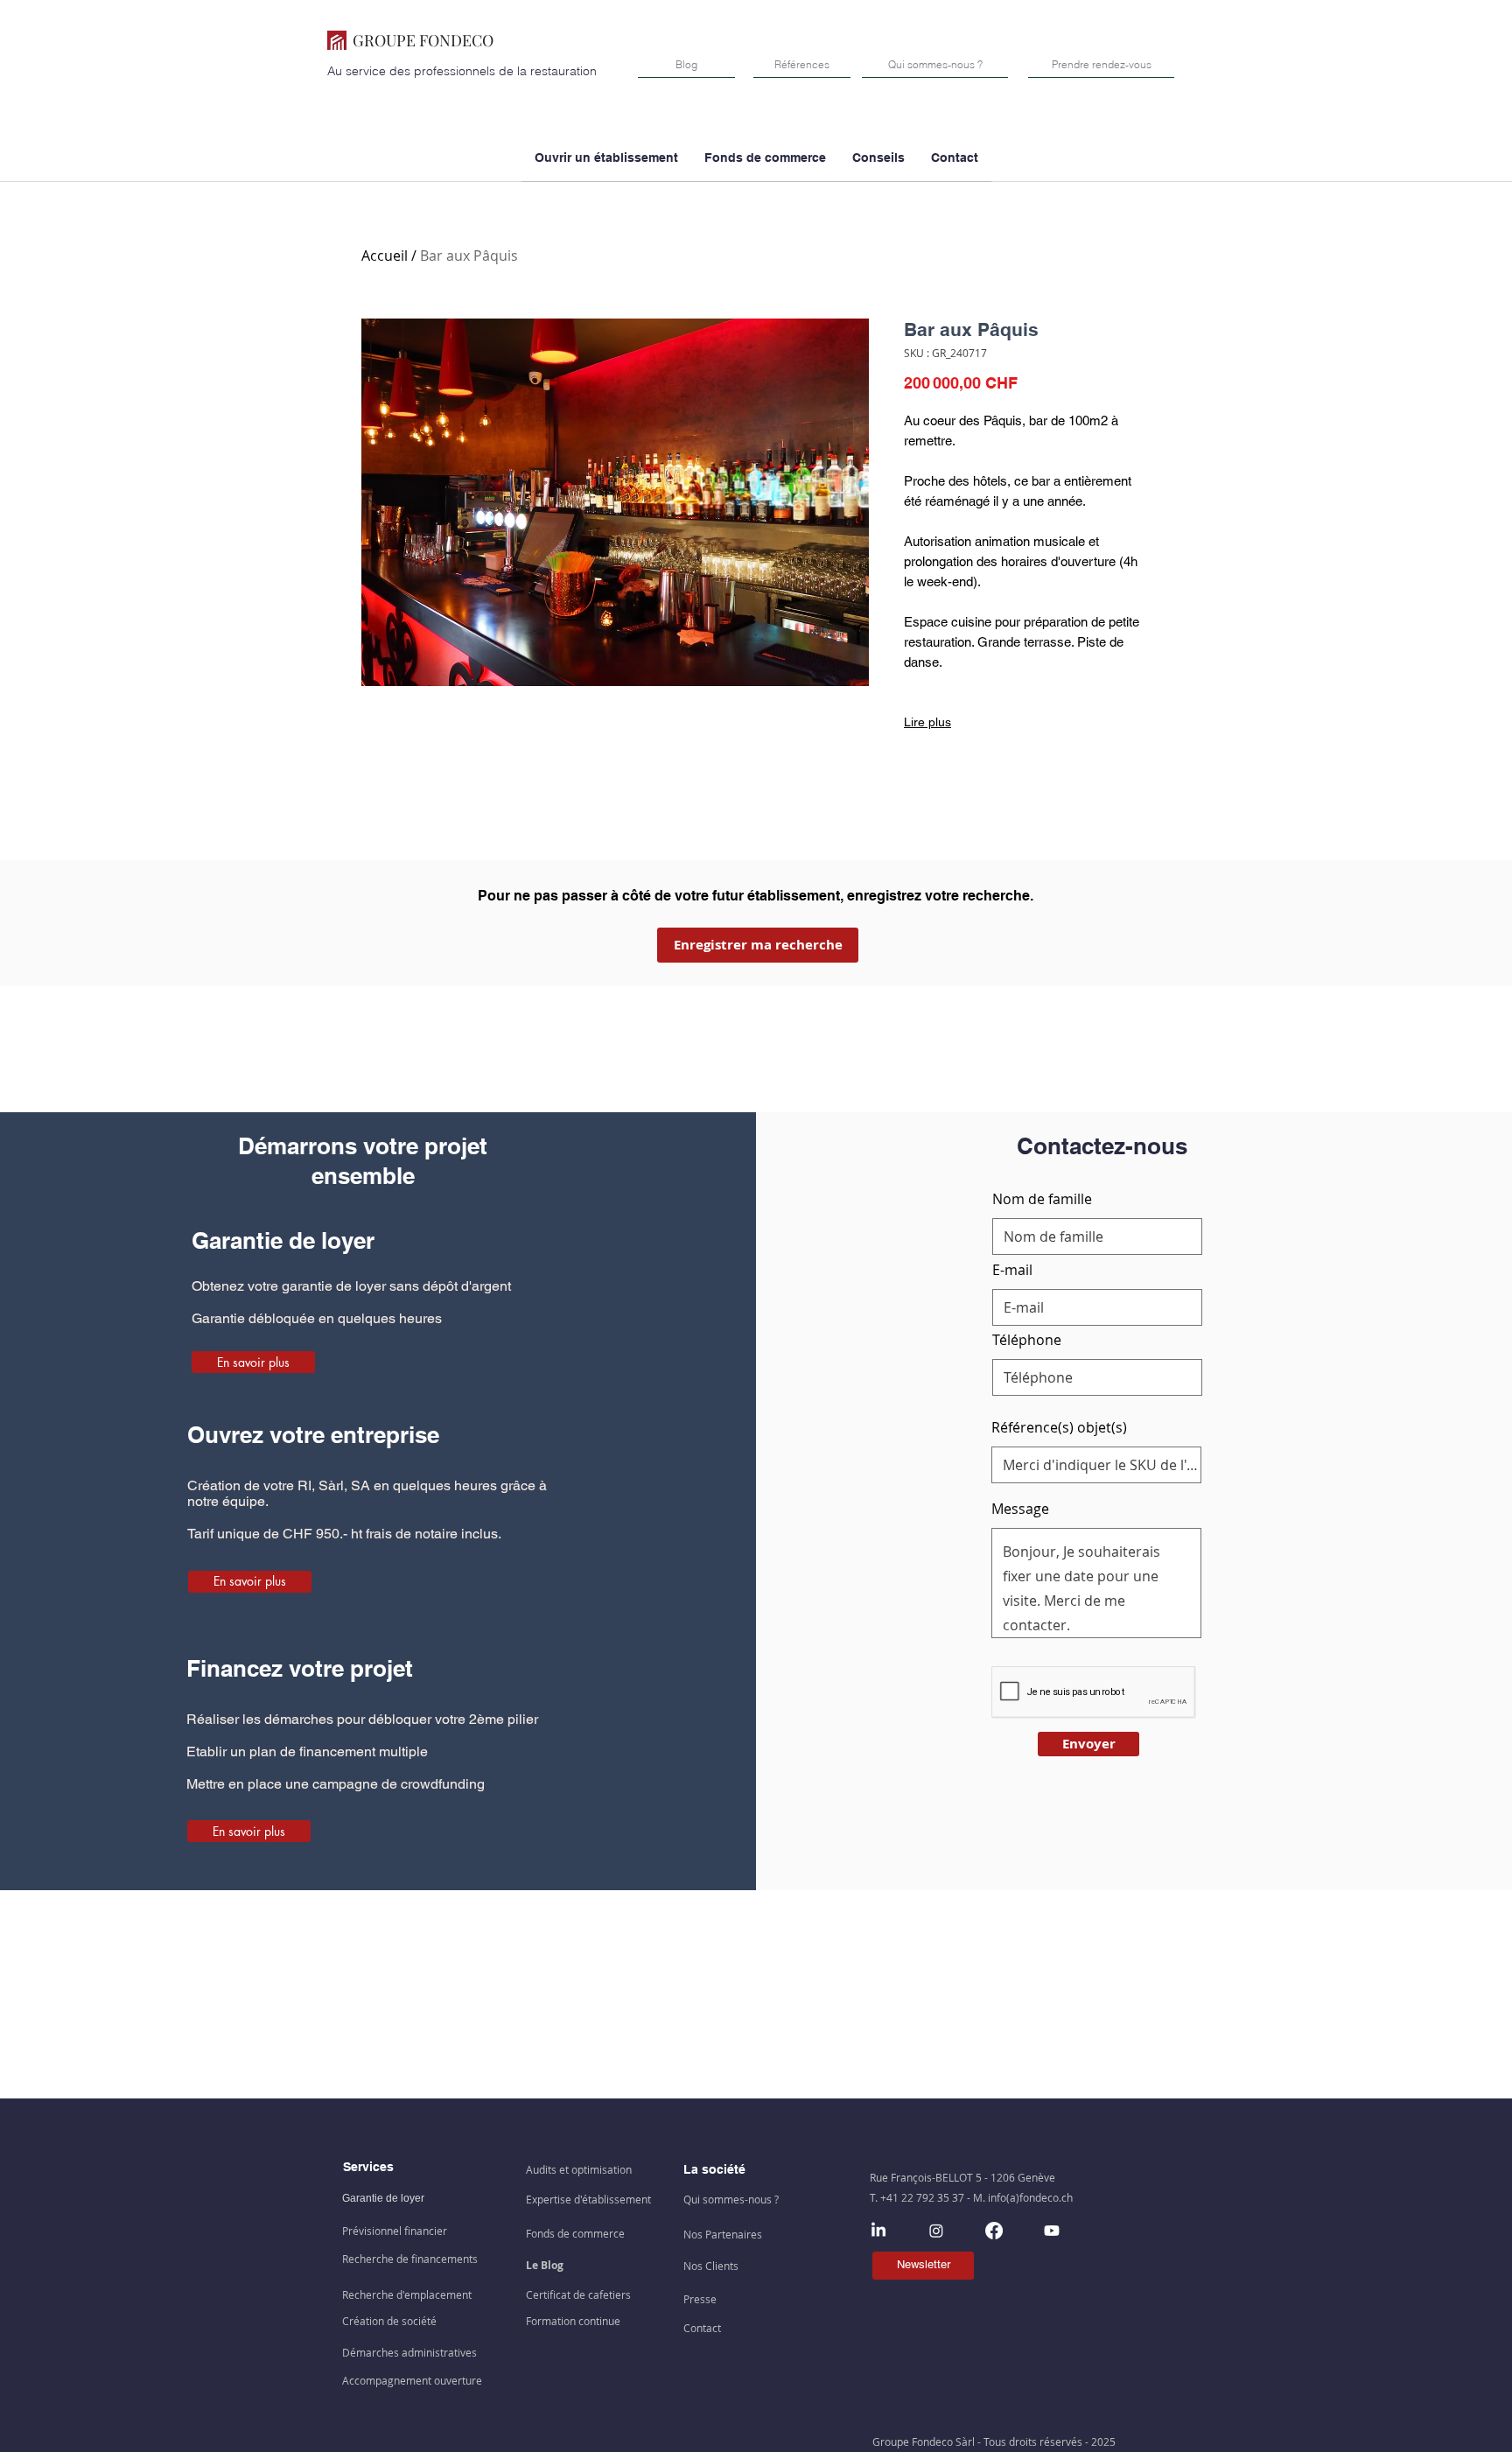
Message (1020, 1509)
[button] (765, 164)
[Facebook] (994, 2231)
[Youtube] (1052, 2231)
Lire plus (927, 722)
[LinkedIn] (878, 2231)
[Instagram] (936, 2231)
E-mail (1012, 1270)
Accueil (385, 256)
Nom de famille (1042, 1199)
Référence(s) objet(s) (1059, 1427)
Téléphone (1027, 1340)
